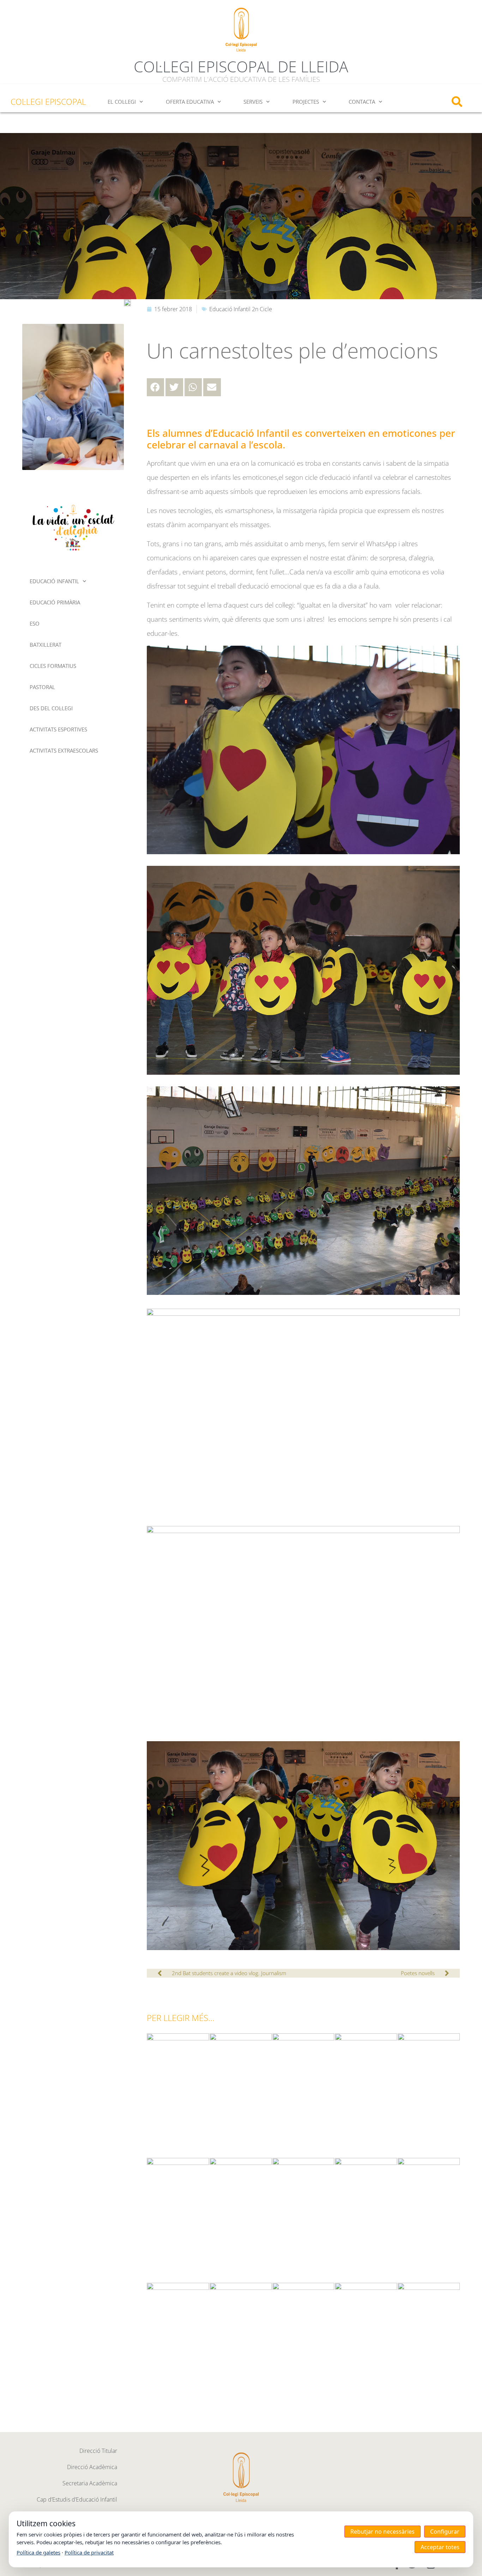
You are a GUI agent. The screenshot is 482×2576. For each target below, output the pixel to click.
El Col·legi (122, 102)
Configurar (445, 2532)
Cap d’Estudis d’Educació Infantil (77, 2499)
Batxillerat (46, 645)
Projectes (306, 102)
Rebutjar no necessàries (382, 2532)
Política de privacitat (89, 2552)
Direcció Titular (98, 2451)
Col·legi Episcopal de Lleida (241, 67)
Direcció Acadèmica (92, 2467)
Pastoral (42, 687)
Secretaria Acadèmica (90, 2483)
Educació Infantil (54, 581)
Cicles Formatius (53, 666)
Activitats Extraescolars (64, 750)
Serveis (253, 102)
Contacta (362, 102)
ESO (35, 623)
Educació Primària (55, 602)
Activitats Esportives (58, 729)
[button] (457, 102)
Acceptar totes (440, 2547)
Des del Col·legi (51, 708)
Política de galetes (38, 2552)
